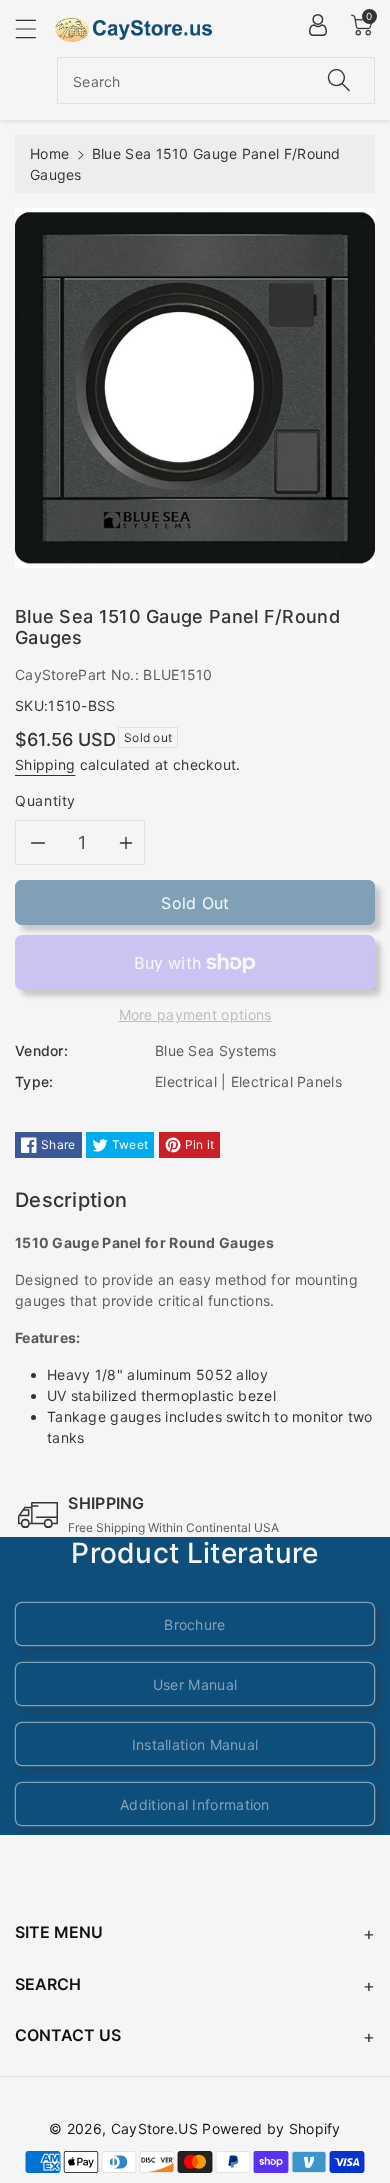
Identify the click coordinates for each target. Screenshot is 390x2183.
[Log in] (318, 25)
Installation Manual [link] (195, 1744)
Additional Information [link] (195, 1804)
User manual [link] (195, 1684)
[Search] (339, 80)
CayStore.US (154, 2128)
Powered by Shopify (271, 2128)
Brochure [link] (194, 1624)
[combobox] (216, 80)
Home (49, 153)
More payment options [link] (195, 1014)
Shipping (45, 764)
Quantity (45, 800)
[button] (35, 28)
